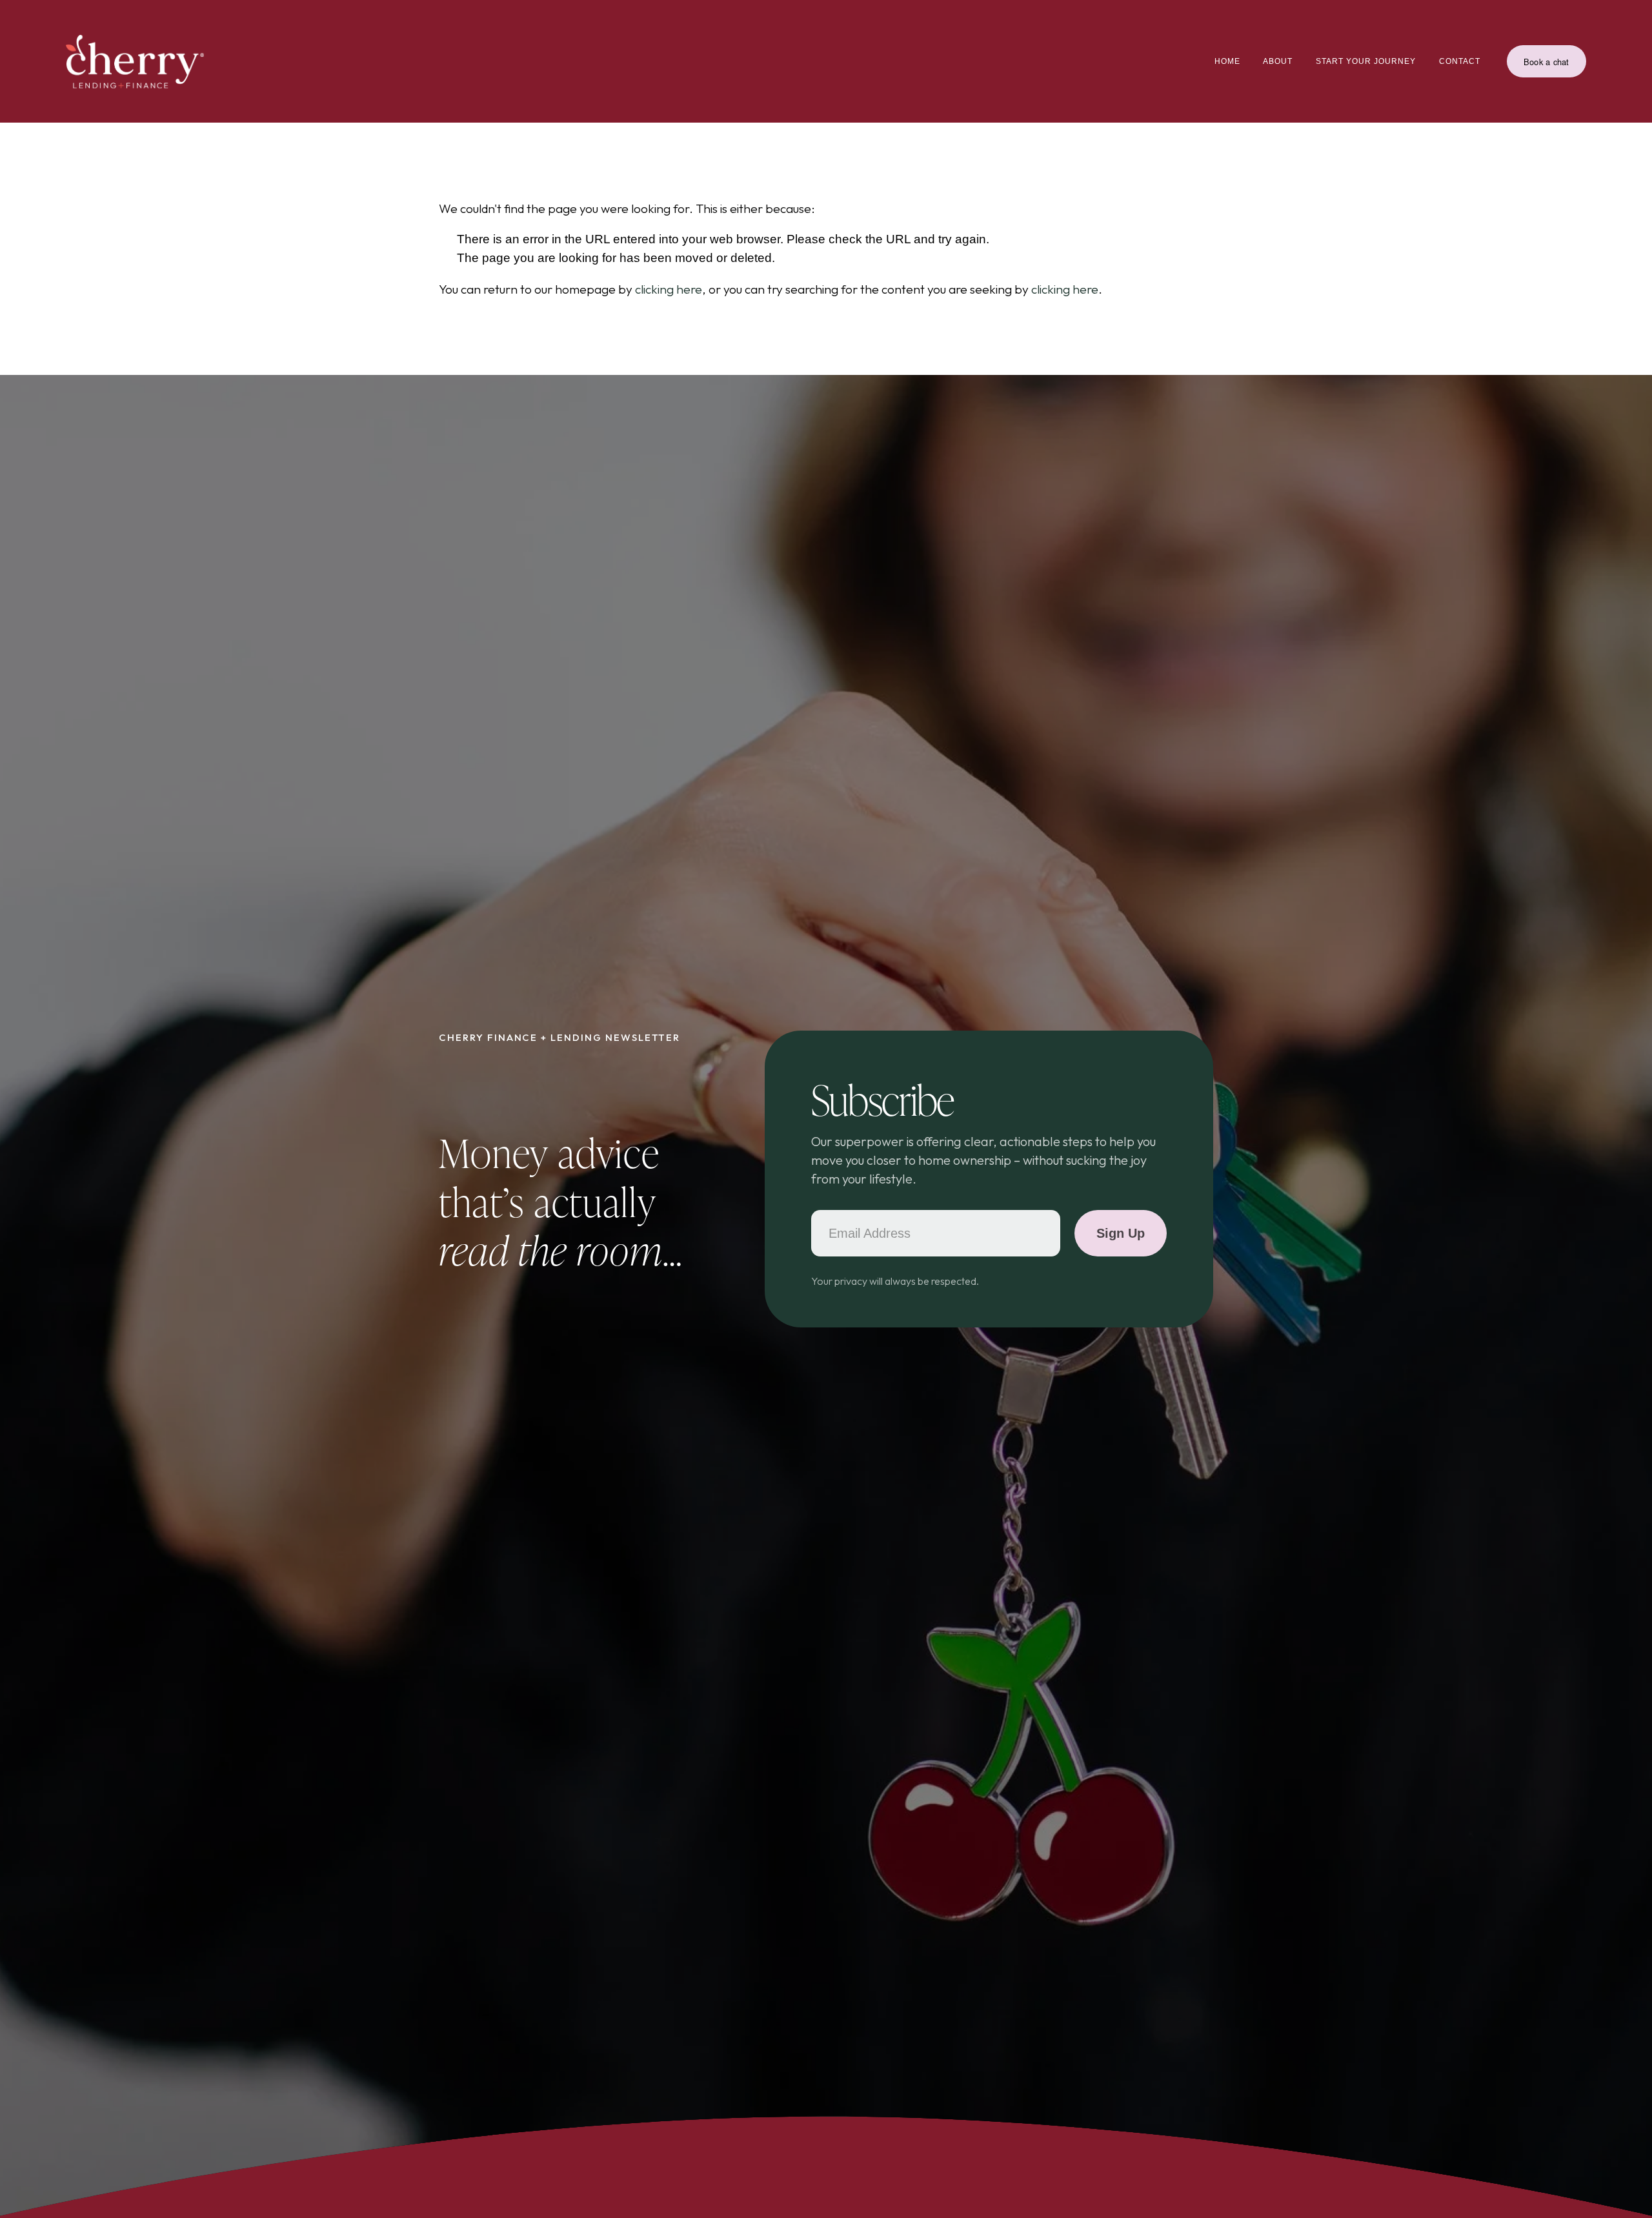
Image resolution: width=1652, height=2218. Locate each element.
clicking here (669, 289)
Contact (1460, 61)
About (1278, 61)
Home (1227, 61)
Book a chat (1546, 62)
